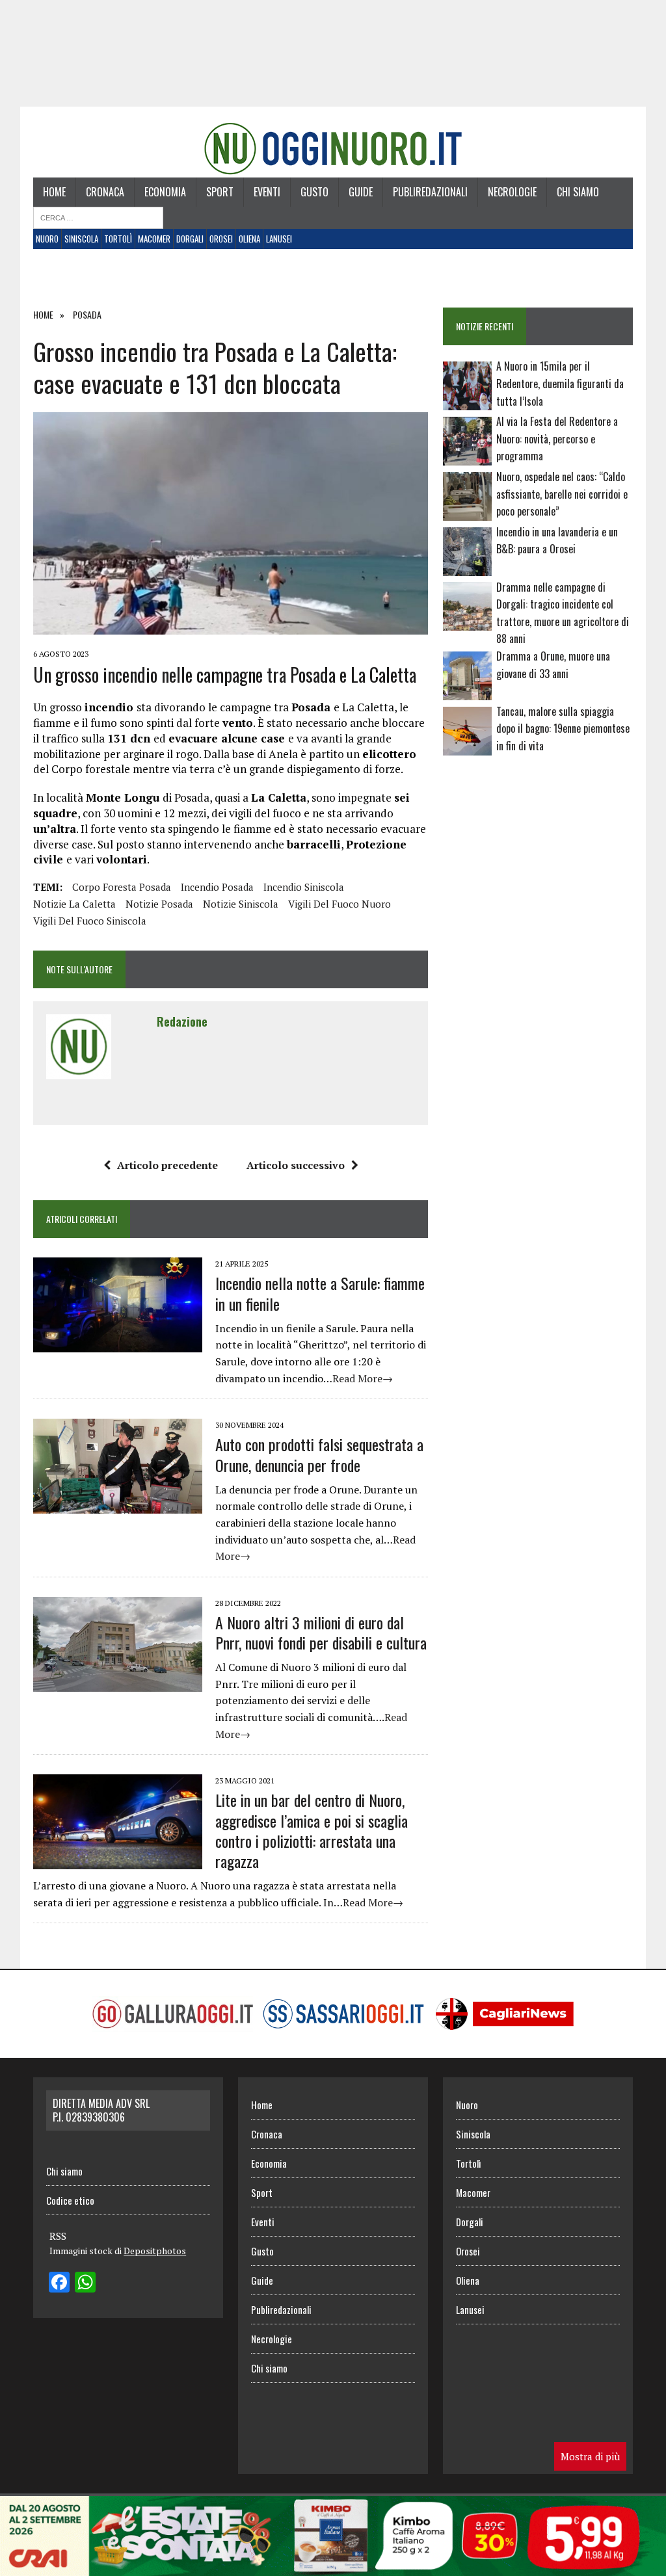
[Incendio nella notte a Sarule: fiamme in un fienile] (118, 1344)
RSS (58, 2236)
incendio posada (217, 887)
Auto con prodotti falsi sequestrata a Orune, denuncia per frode (319, 1454)
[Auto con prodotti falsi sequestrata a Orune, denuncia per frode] (118, 1505)
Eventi (267, 192)
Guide (361, 192)
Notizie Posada (159, 904)
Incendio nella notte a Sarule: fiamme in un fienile (320, 1293)
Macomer (154, 239)
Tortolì (118, 239)
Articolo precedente (167, 1165)
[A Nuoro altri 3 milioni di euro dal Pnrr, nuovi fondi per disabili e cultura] (118, 1683)
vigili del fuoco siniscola (90, 921)
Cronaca (105, 192)
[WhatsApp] (85, 2283)
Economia (165, 192)
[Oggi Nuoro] (333, 149)
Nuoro (47, 239)
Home (54, 192)
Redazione (182, 1021)
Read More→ (363, 1378)
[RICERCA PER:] (98, 217)
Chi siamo (578, 192)
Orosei (221, 239)
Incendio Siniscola (304, 887)
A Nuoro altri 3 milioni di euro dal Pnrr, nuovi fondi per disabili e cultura (321, 1632)
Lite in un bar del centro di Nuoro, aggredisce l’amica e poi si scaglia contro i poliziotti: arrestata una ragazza (312, 1830)
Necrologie (512, 192)
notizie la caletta (74, 904)
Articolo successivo (296, 1165)
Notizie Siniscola (241, 904)
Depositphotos (155, 2251)
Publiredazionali (430, 192)
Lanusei (279, 239)
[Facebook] (59, 2283)
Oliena (249, 239)
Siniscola (81, 239)
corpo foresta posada (122, 887)
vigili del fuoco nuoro (340, 904)
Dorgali (190, 239)
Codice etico (70, 2200)
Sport (220, 192)
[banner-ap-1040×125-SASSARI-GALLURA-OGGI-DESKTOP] (333, 2567)
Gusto (314, 192)
